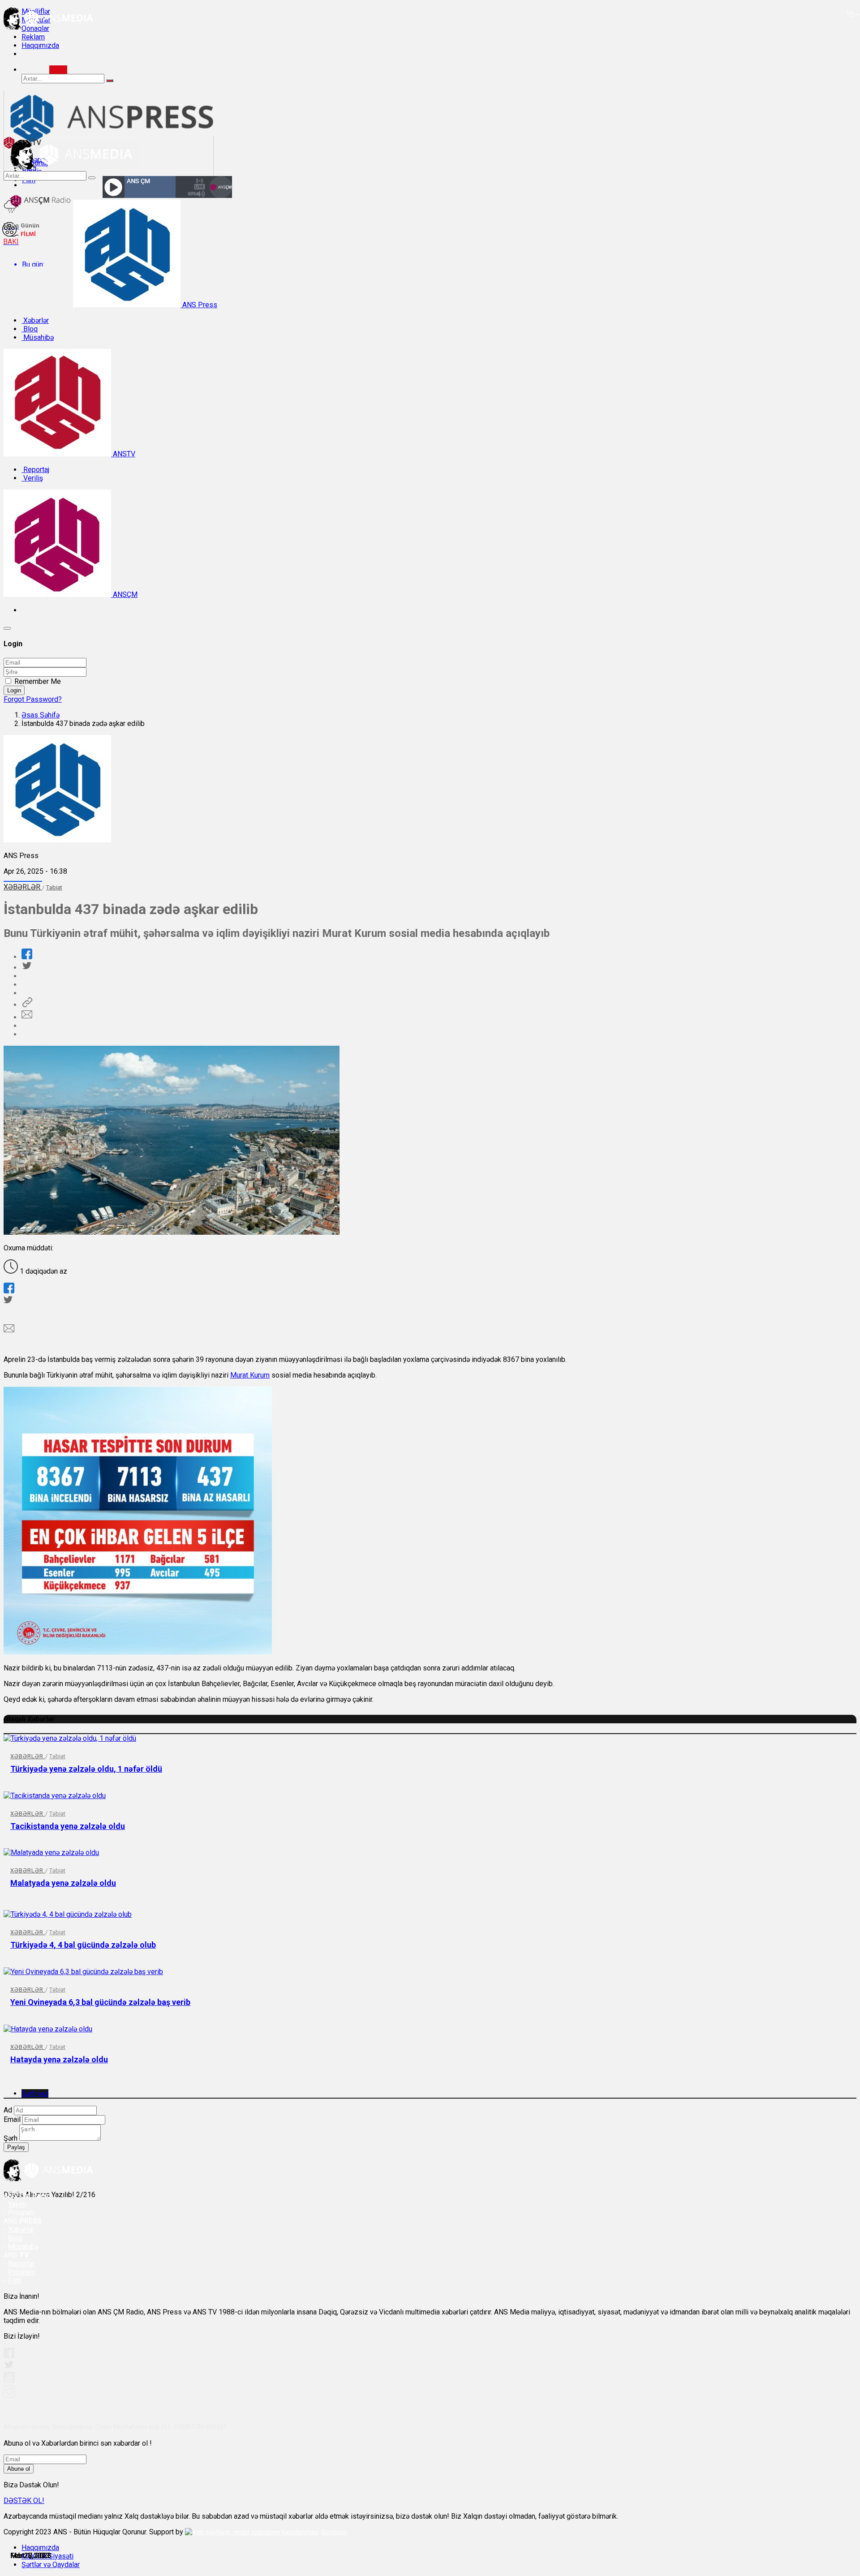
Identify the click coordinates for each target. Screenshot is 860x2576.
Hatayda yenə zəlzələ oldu (59, 2059)
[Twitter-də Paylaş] (26, 968)
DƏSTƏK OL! (24, 2501)
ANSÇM (124, 595)
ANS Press (199, 305)
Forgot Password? (33, 699)
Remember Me (38, 681)
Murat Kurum (250, 1375)
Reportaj (35, 470)
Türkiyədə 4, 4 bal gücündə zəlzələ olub (83, 1945)
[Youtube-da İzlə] (9, 2381)
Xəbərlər (35, 320)
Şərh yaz (35, 2093)
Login (14, 690)
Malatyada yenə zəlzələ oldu (63, 1883)
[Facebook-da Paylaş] (27, 957)
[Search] (58, 70)
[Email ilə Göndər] (27, 1017)
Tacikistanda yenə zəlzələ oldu (68, 1826)
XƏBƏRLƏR (23, 887)
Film (15, 2281)
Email (12, 2119)
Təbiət (54, 887)
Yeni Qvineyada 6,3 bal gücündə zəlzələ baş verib (100, 2002)
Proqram (21, 2272)
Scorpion (334, 2532)
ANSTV (123, 454)
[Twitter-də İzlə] (9, 2367)
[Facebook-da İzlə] (9, 2356)
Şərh (11, 2138)
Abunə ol (19, 2469)
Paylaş (16, 2147)
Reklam (33, 37)
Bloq (30, 329)
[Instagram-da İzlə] (9, 2395)
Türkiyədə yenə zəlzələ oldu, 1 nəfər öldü (86, 1769)
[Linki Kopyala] (27, 1005)
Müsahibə (38, 337)
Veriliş (32, 478)
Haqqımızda (40, 45)
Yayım (17, 2204)
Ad (8, 2110)
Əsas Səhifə (41, 715)
